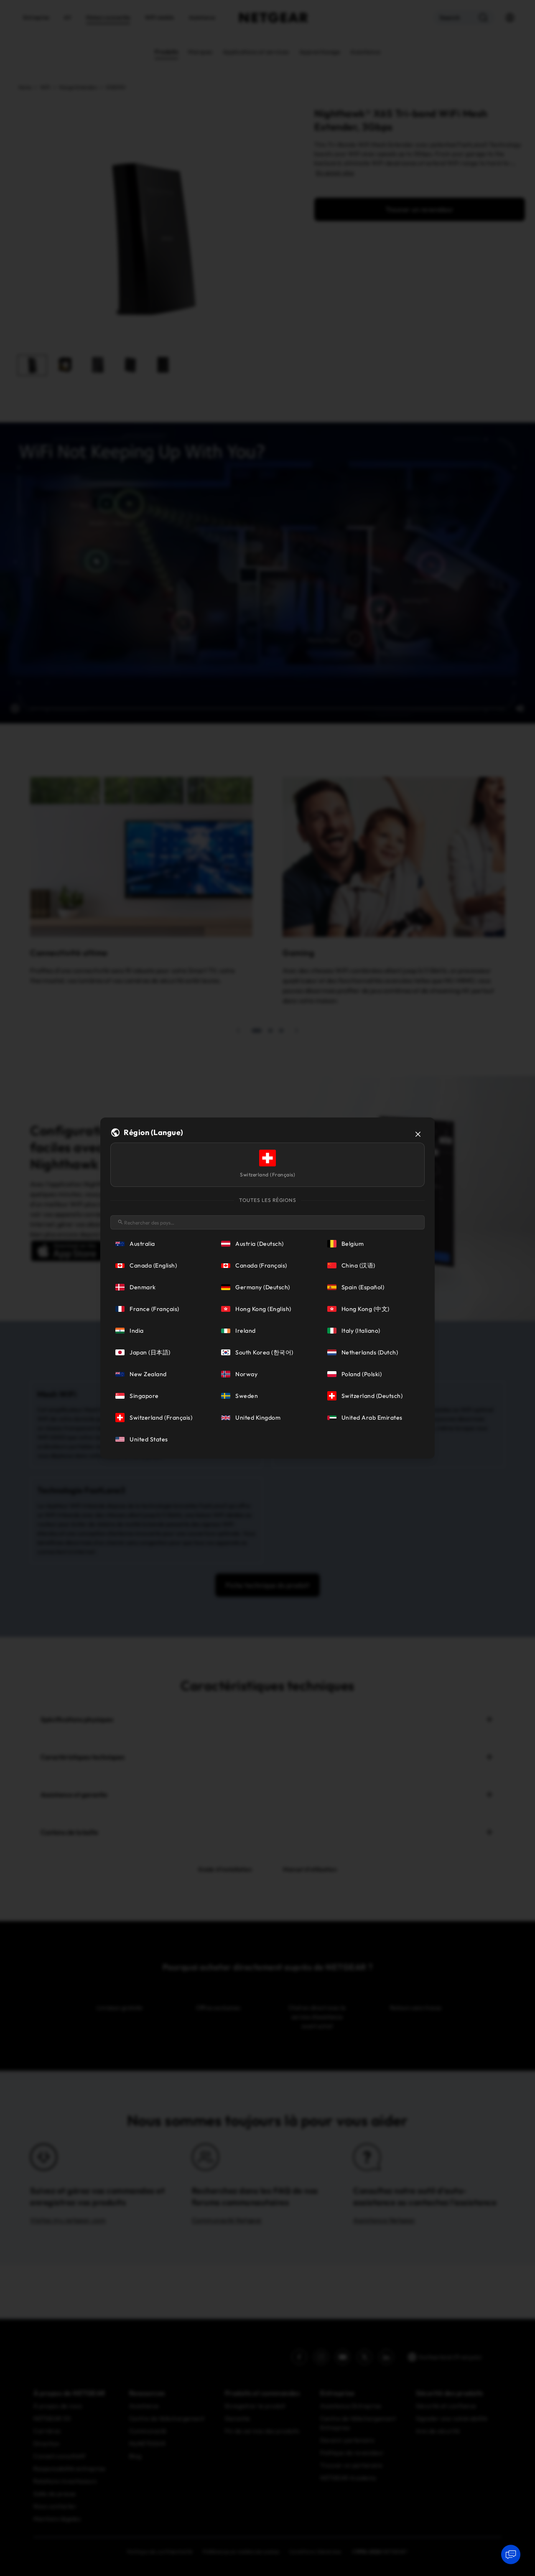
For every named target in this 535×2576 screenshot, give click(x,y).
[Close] (418, 1134)
